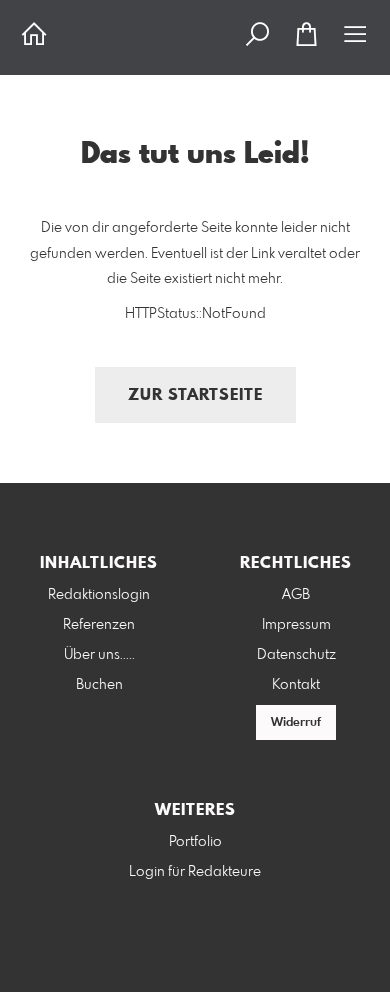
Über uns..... (99, 655)
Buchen (99, 685)
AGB (296, 595)
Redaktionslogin (99, 595)
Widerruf (296, 723)
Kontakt (296, 685)
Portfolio (195, 842)
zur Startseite (195, 395)
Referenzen (99, 625)
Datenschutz (296, 655)
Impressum (296, 625)
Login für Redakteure (195, 872)
